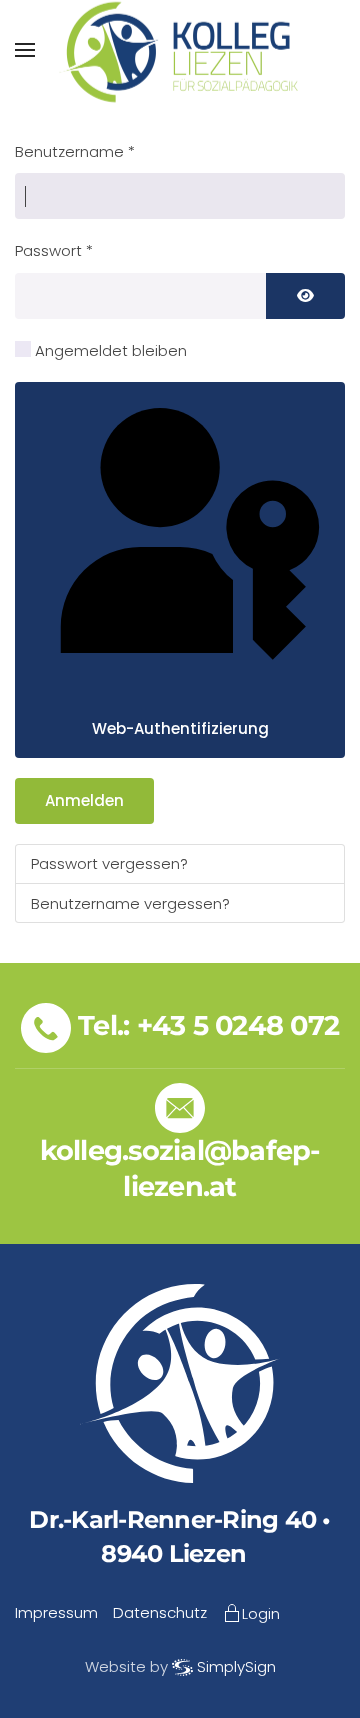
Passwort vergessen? (109, 863)
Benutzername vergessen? (130, 903)
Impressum (56, 1612)
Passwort (54, 250)
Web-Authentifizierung (180, 728)
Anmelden (84, 800)
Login (261, 1613)
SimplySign (236, 1666)
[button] (25, 50)
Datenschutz (160, 1612)
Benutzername (75, 151)
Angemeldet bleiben (111, 350)
